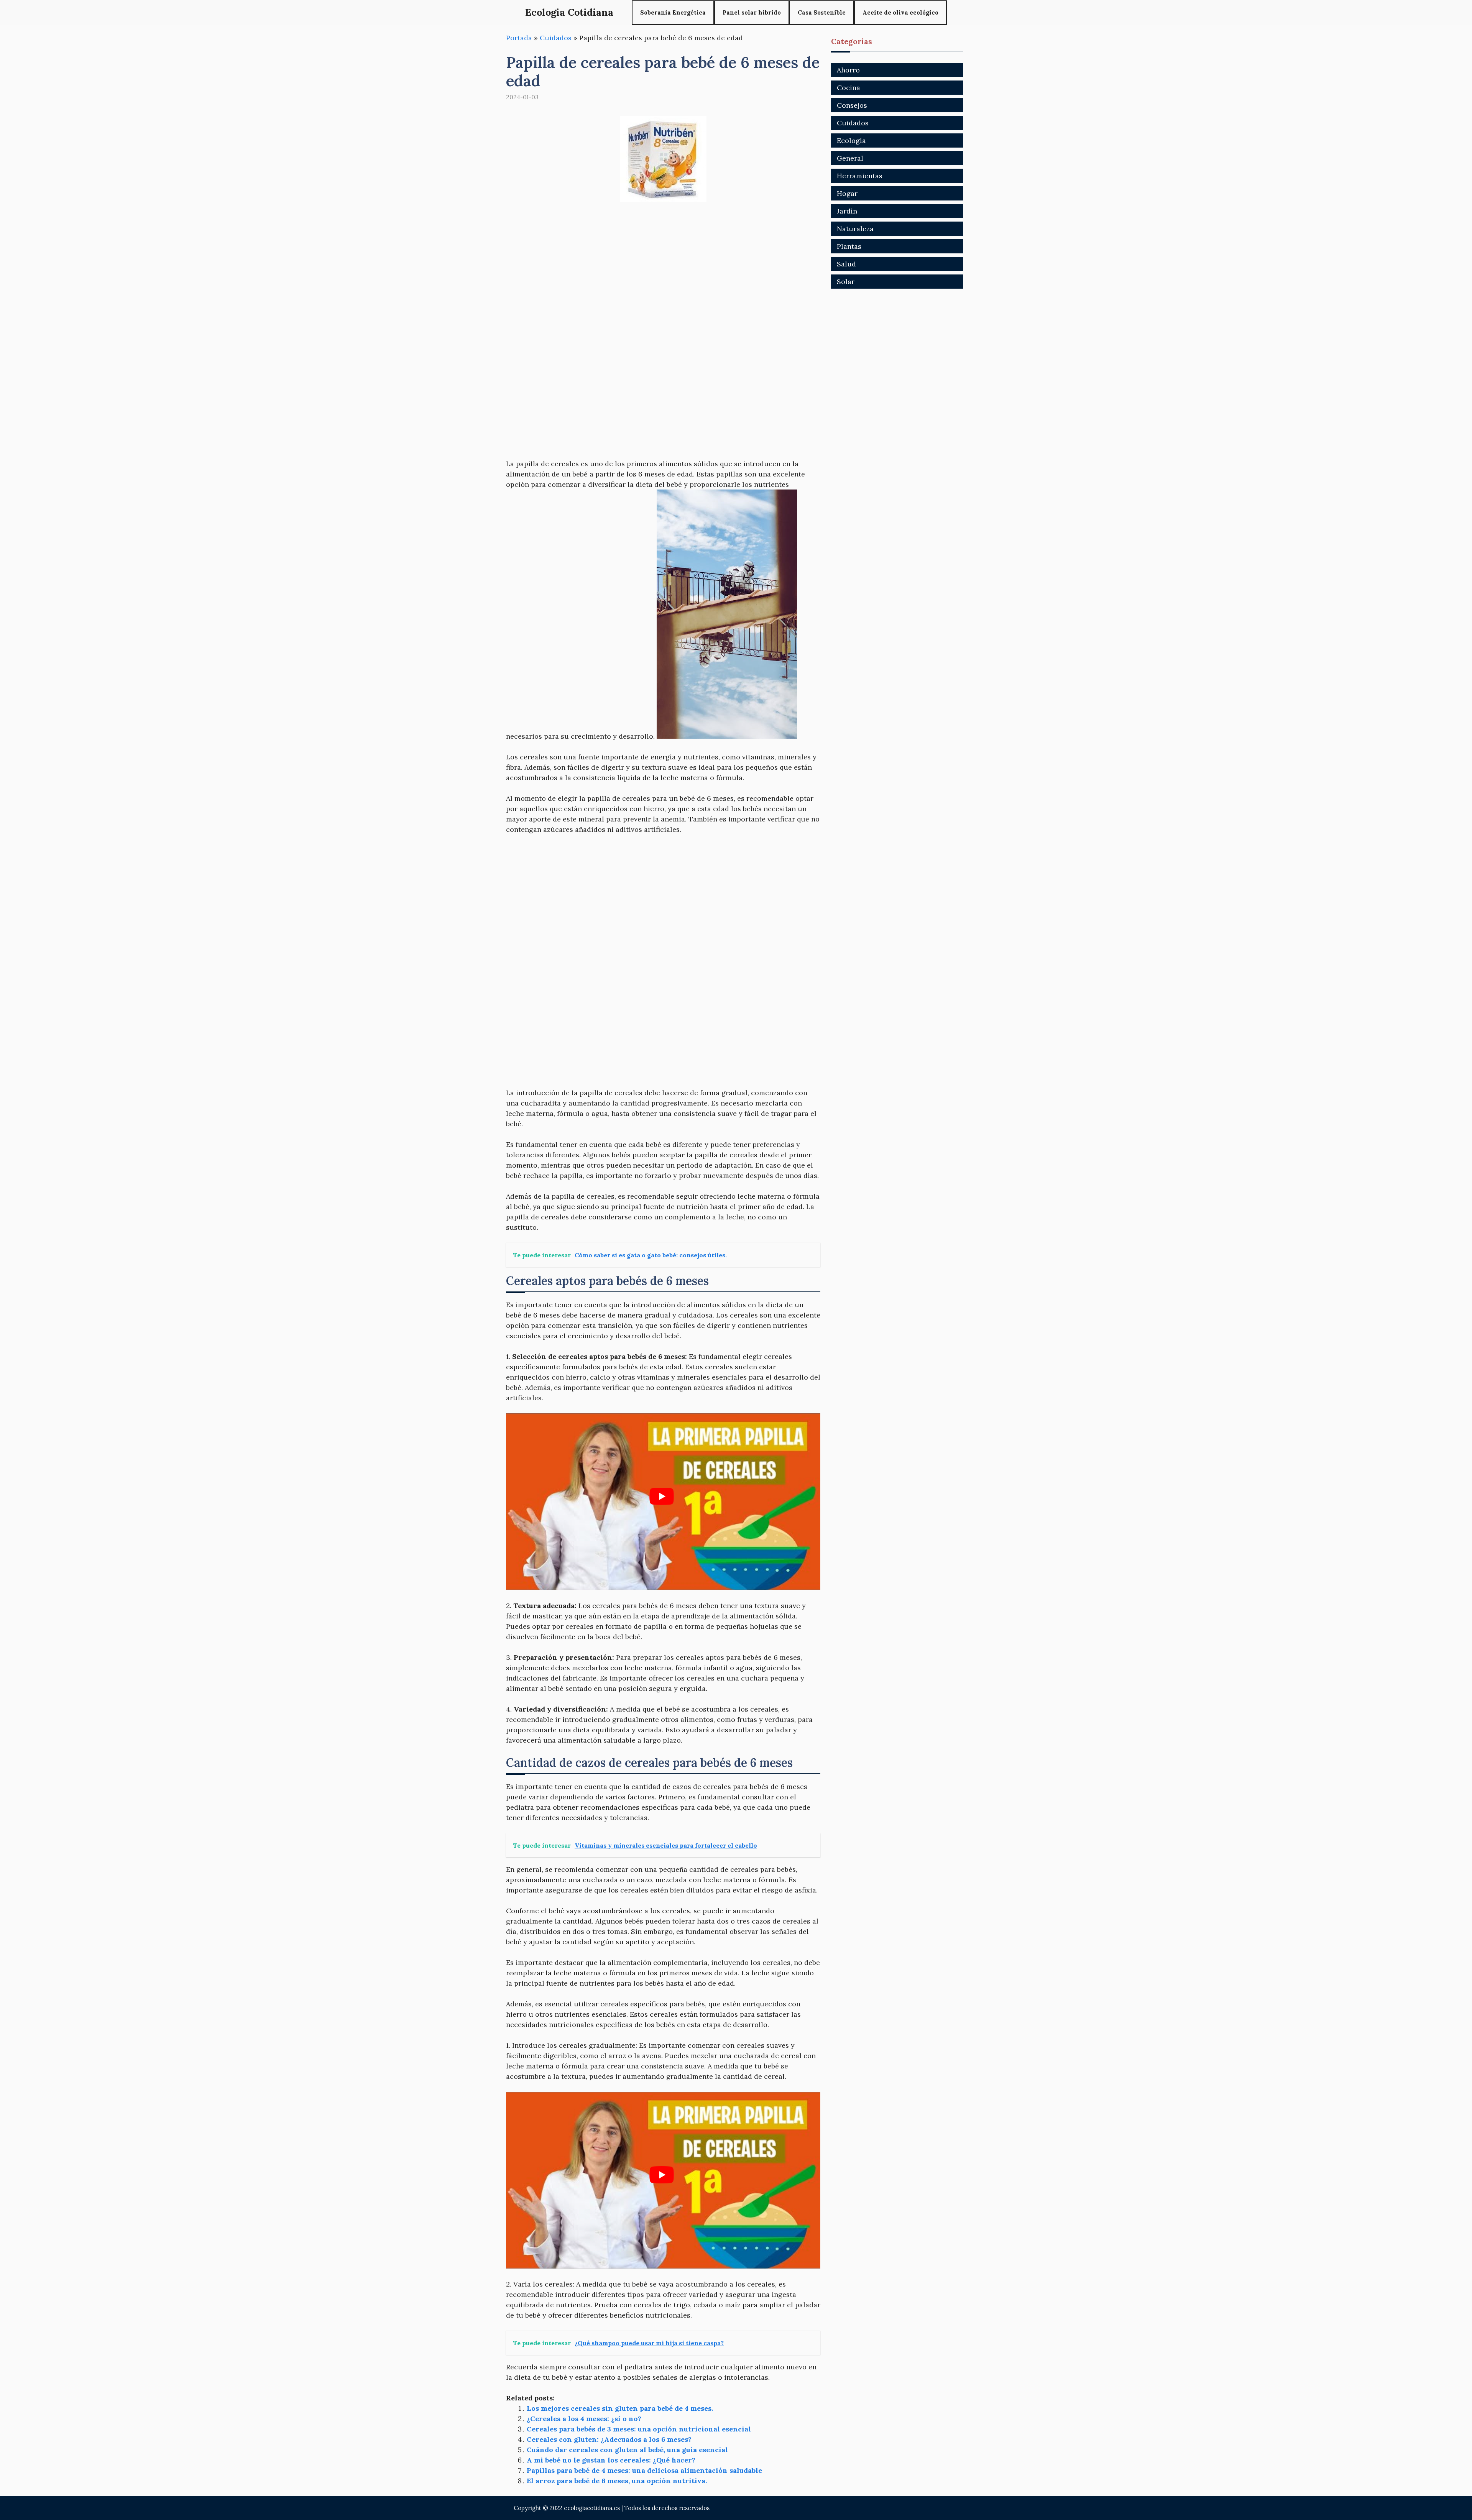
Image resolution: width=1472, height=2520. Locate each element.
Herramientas (860, 176)
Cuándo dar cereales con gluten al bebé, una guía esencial (627, 2450)
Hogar (847, 193)
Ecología (851, 140)
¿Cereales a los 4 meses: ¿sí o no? (584, 2419)
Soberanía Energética (673, 12)
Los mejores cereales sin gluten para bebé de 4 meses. (620, 2408)
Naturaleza (855, 229)
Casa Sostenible (822, 12)
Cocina (849, 88)
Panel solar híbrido (752, 12)
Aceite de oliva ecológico (900, 12)
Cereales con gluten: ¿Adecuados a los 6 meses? (609, 2439)
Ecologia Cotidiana (569, 12)
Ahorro (848, 70)
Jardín (847, 211)
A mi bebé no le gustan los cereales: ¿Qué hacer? (611, 2460)
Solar (846, 282)
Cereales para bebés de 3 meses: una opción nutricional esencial (639, 2429)
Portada (519, 38)
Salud (846, 264)
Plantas (849, 246)
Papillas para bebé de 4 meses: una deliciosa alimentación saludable (644, 2470)
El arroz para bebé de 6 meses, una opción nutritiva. (617, 2481)
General (850, 158)
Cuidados (556, 38)
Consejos (852, 105)
